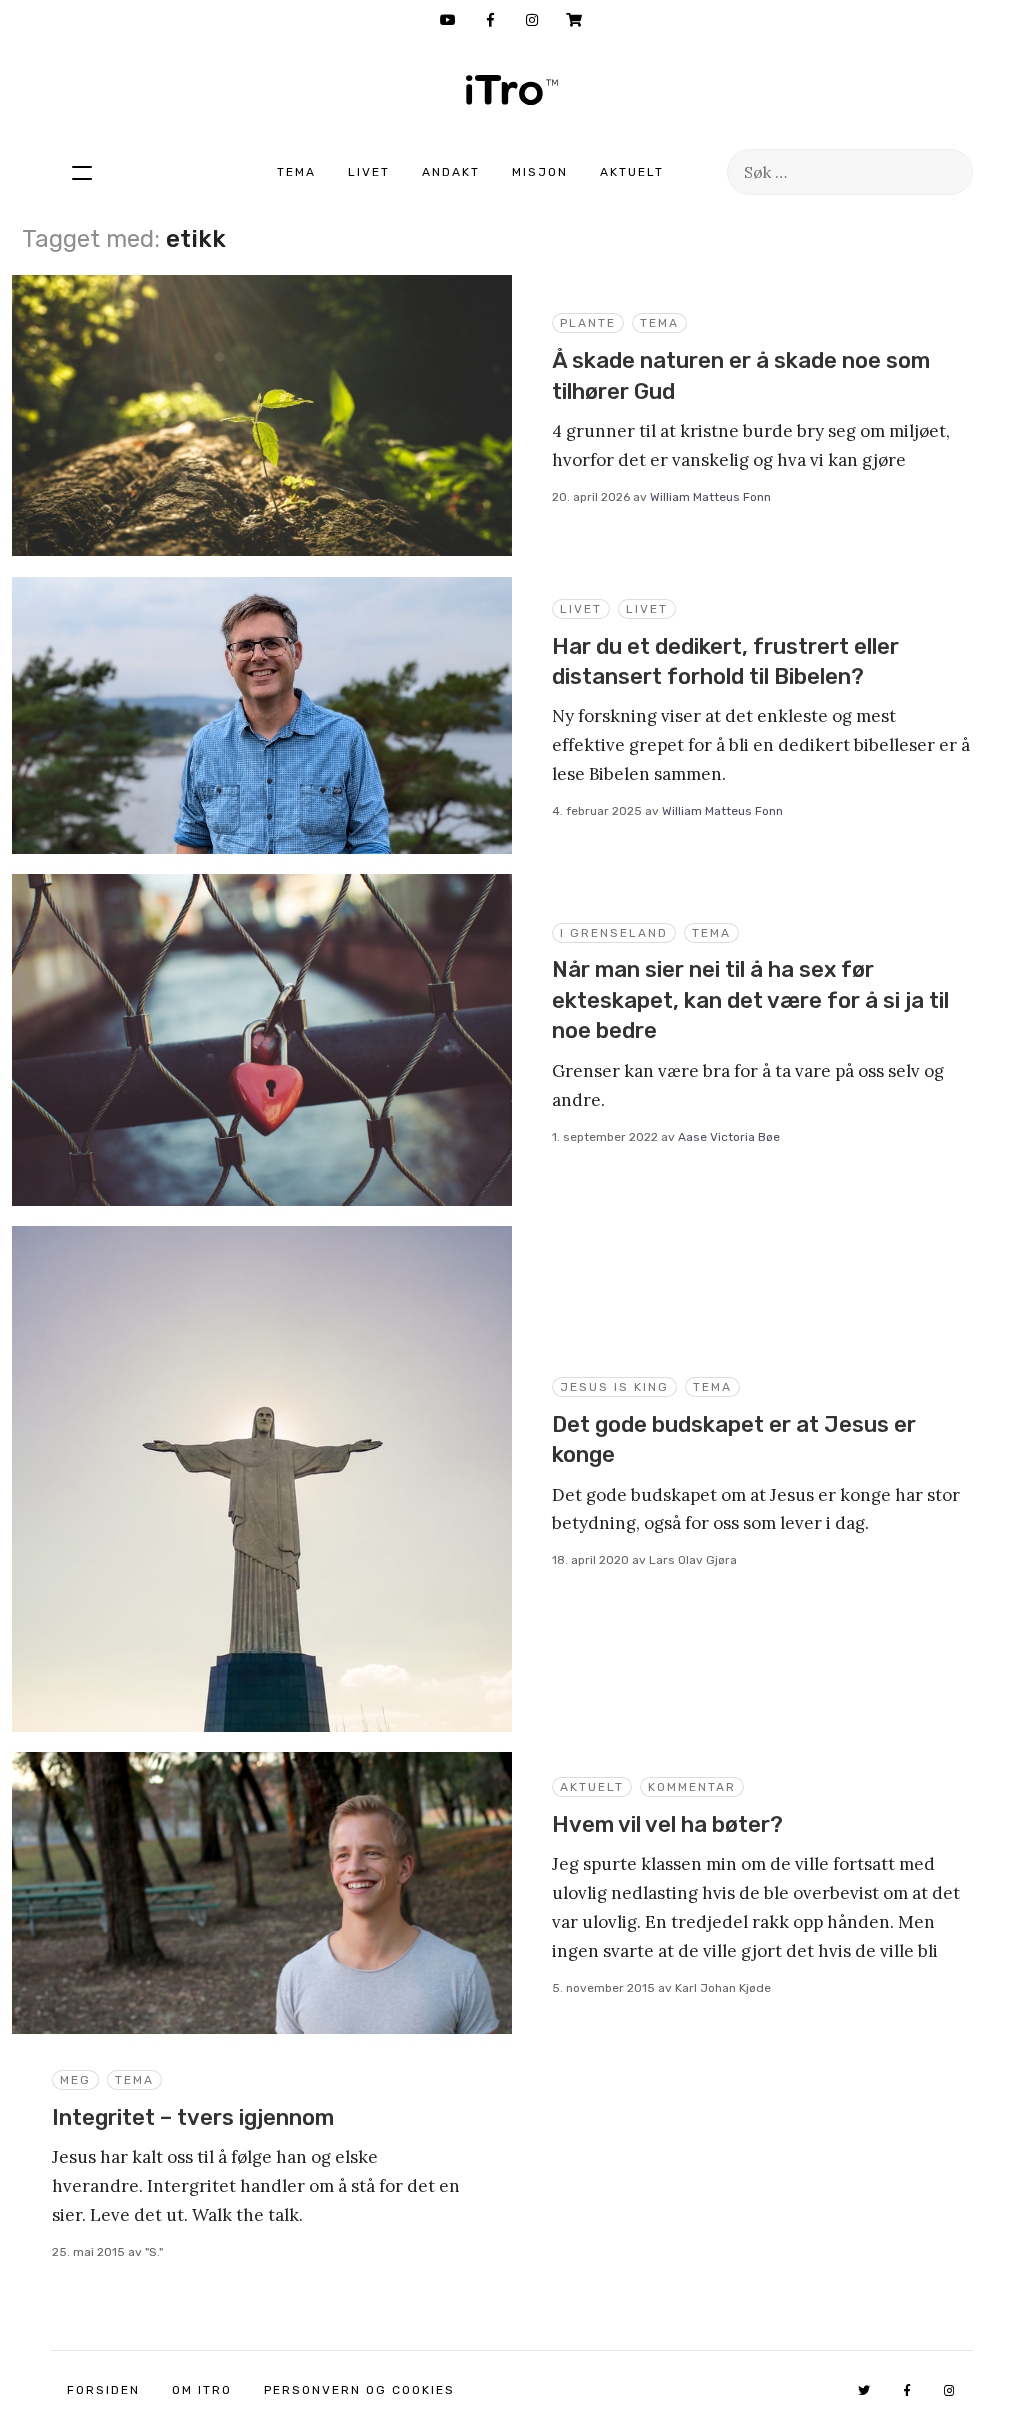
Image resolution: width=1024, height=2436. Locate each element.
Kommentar (692, 1787)
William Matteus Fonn (710, 497)
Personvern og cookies (359, 2390)
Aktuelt (632, 172)
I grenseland (614, 933)
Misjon (540, 172)
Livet (369, 172)
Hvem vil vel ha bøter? (667, 1824)
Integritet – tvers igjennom (193, 2117)
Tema (296, 172)
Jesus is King (614, 1387)
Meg (75, 2080)
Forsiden (103, 2390)
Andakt (451, 172)
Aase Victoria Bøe (729, 1137)
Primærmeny (82, 172)
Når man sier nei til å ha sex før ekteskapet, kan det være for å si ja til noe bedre (750, 1000)
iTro (512, 90)
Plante (588, 323)
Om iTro (202, 2390)
